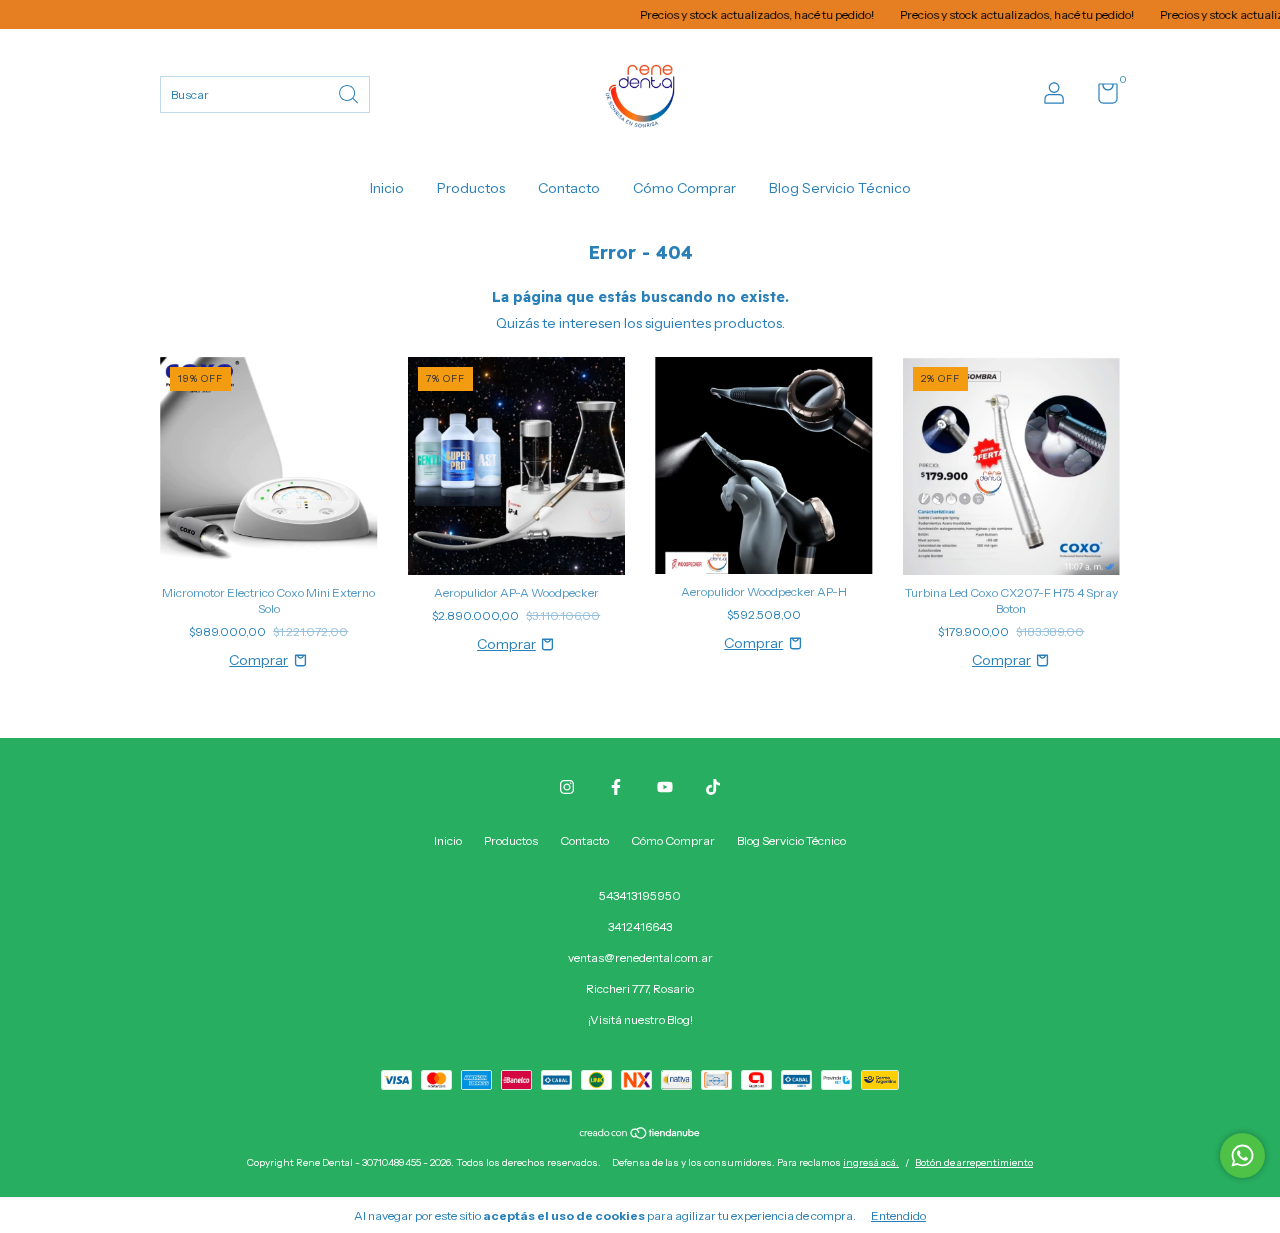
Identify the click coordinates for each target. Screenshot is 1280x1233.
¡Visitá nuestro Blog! (640, 1019)
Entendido (898, 1215)
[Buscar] (350, 92)
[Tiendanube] (640, 1135)
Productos (471, 188)
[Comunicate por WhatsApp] (1242, 1155)
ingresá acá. (871, 1162)
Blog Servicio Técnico (840, 188)
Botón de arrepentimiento (974, 1162)
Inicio (387, 188)
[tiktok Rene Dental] (713, 787)
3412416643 (640, 926)
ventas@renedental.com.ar (640, 957)
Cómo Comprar (684, 188)
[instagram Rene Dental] (567, 787)
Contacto (569, 188)
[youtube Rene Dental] (665, 787)
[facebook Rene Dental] (616, 787)
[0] (1100, 97)
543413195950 (640, 895)
